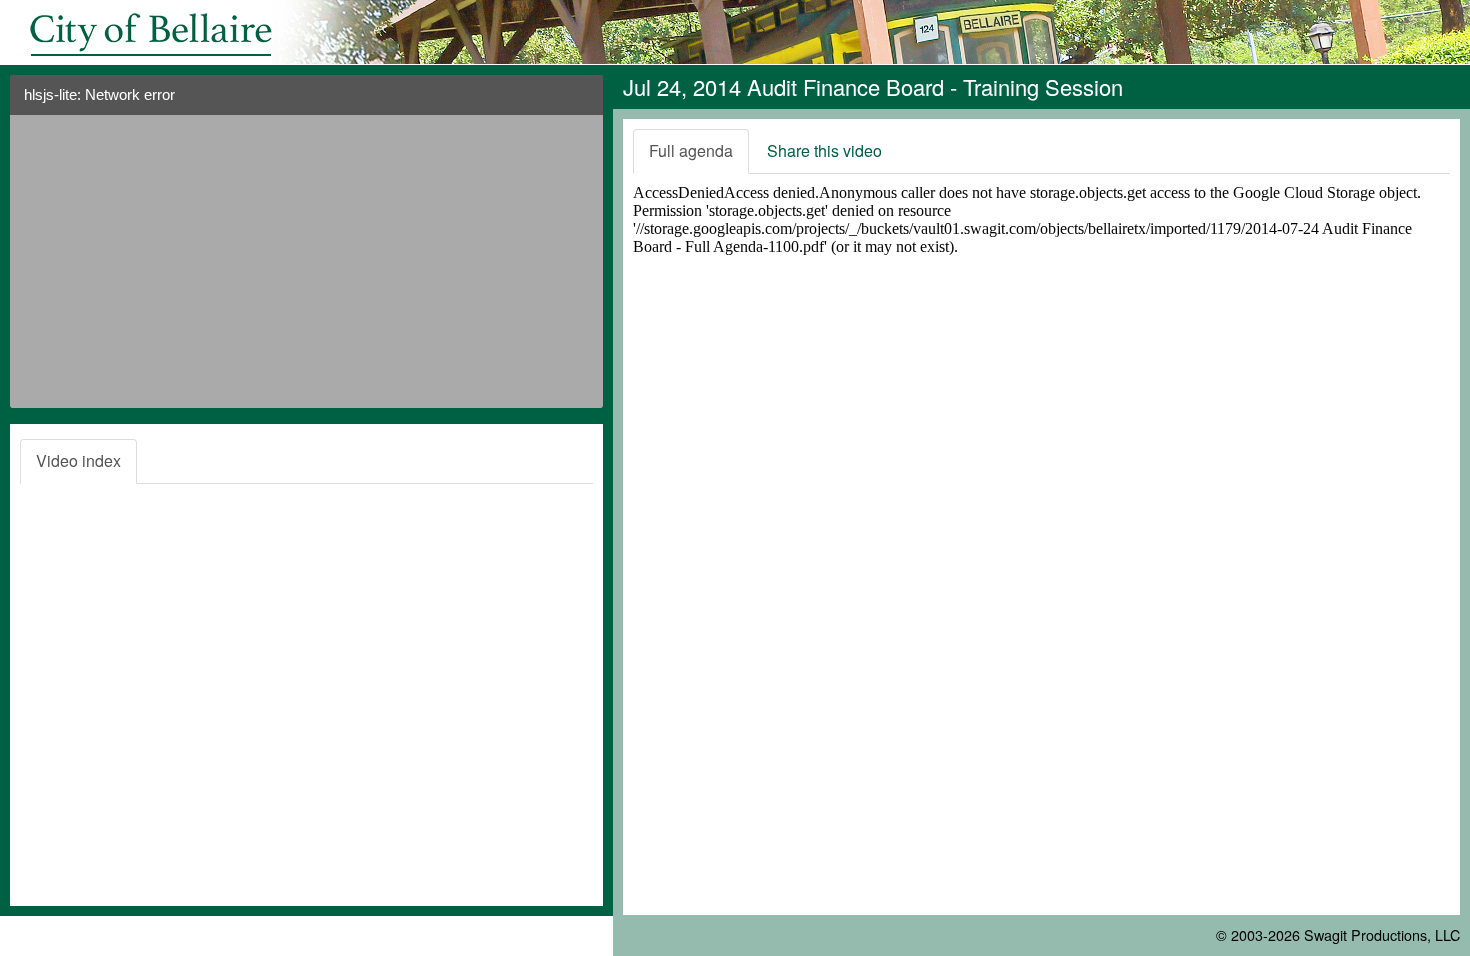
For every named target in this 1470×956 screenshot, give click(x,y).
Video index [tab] (78, 460)
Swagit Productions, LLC (1382, 934)
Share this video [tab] (824, 150)
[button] (580, 102)
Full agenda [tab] (691, 150)
